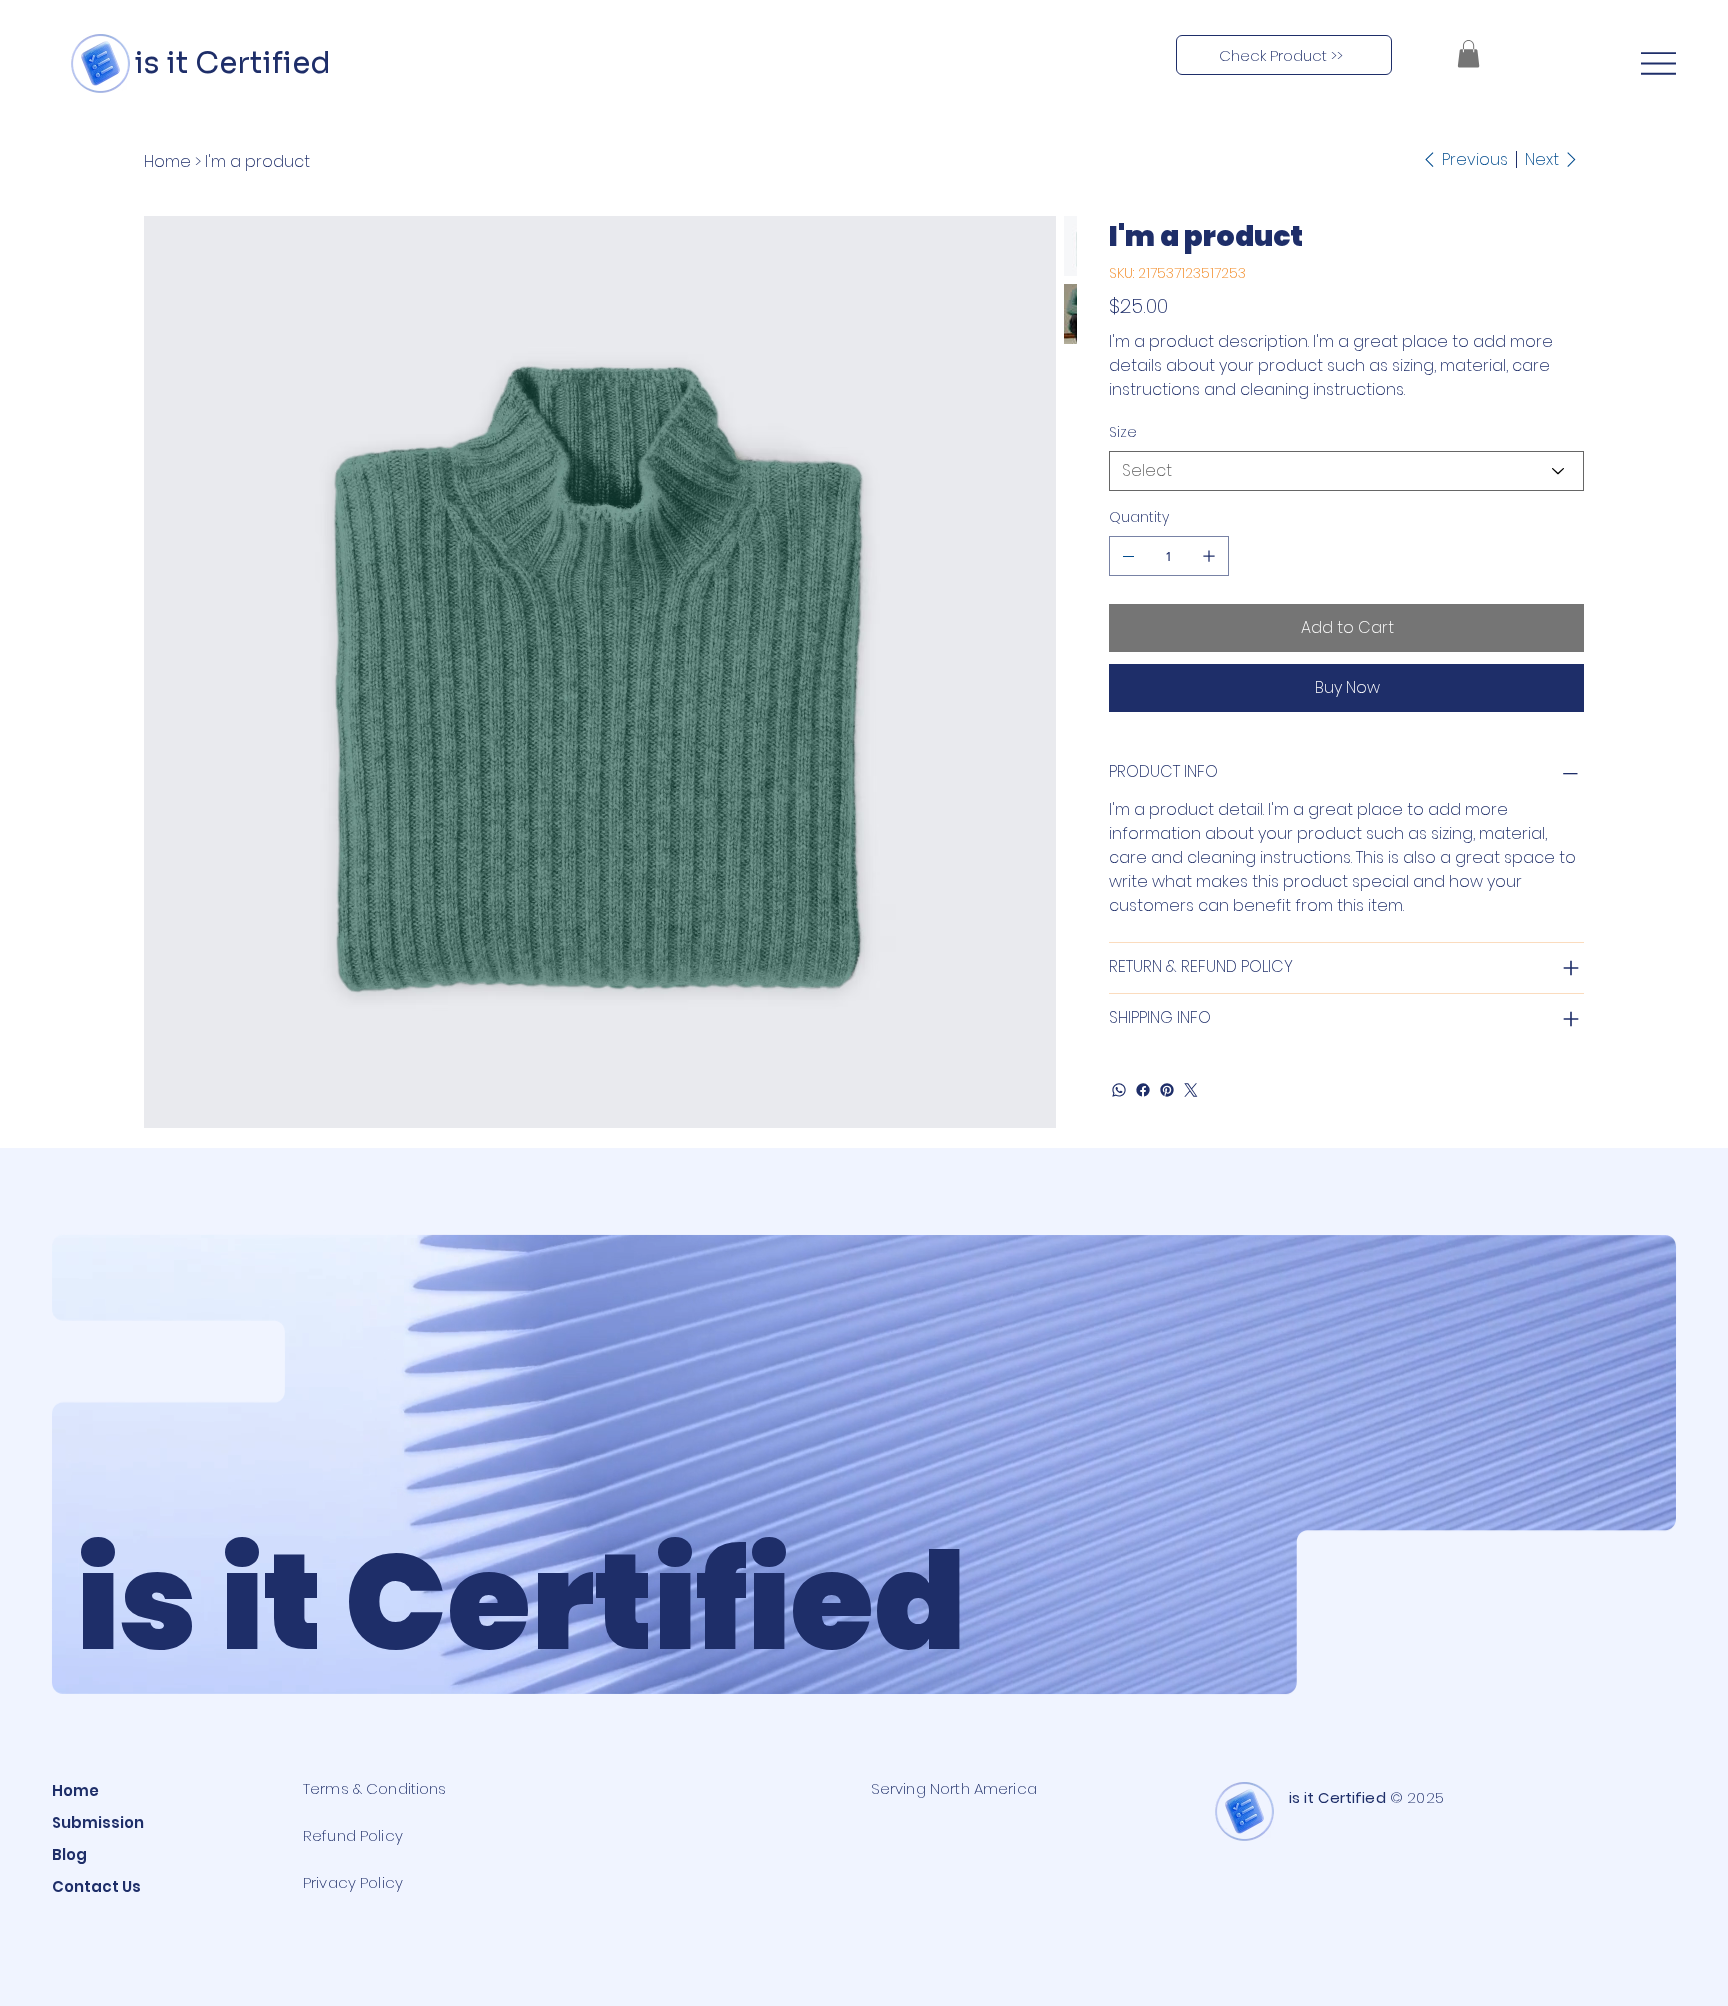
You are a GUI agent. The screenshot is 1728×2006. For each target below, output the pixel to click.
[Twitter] (1191, 1090)
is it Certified (229, 63)
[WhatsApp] (1119, 1090)
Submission (98, 1822)
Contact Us (96, 1886)
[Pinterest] (1167, 1090)
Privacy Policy (353, 1882)
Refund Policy (353, 1835)
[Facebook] (1143, 1090)
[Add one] (1209, 556)
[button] (1468, 53)
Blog (69, 1854)
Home (75, 1790)
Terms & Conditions (375, 1788)
